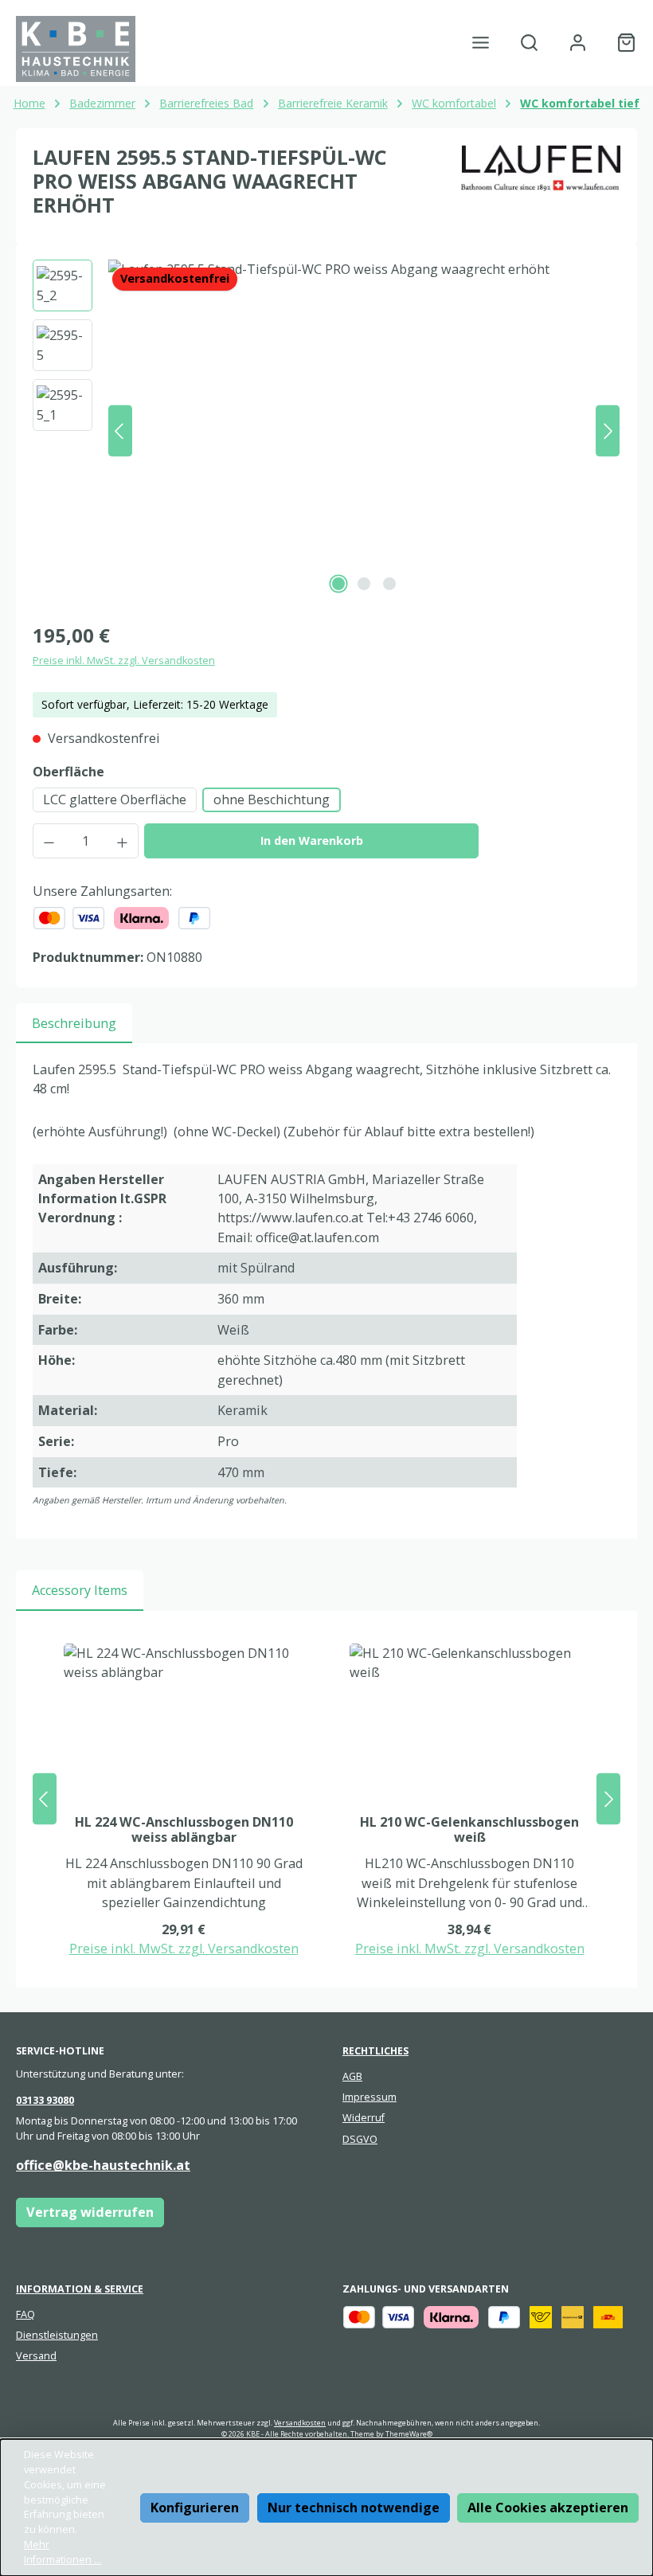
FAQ (25, 2314)
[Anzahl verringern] (49, 841)
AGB (352, 2076)
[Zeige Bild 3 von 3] (389, 584)
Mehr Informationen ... (63, 2552)
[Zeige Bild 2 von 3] (364, 584)
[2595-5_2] (364, 431)
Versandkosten (300, 2423)
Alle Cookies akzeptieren (548, 2508)
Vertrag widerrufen (90, 2212)
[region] (326, 431)
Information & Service (80, 2289)
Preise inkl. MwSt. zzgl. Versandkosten (124, 661)
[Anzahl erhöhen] (123, 841)
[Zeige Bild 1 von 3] (338, 584)
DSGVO (360, 2139)
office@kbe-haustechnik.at (103, 2165)
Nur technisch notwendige (354, 2508)
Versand (36, 2356)
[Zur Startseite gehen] (76, 49)
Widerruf (364, 2118)
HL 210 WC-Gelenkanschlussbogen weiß (469, 1831)
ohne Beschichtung (272, 799)
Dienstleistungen (57, 2335)
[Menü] (481, 43)
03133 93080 (45, 2100)
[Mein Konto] (578, 43)
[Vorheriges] (120, 431)
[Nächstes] (608, 431)
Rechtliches (375, 2051)
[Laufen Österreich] (541, 187)
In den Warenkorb (312, 840)
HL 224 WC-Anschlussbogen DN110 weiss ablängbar (184, 1831)
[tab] (74, 1023)
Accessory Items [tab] (80, 1590)
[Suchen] (529, 43)
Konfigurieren (195, 2508)
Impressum (370, 2097)
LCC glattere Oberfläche (115, 799)
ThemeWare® (409, 2434)
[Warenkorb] (622, 43)
